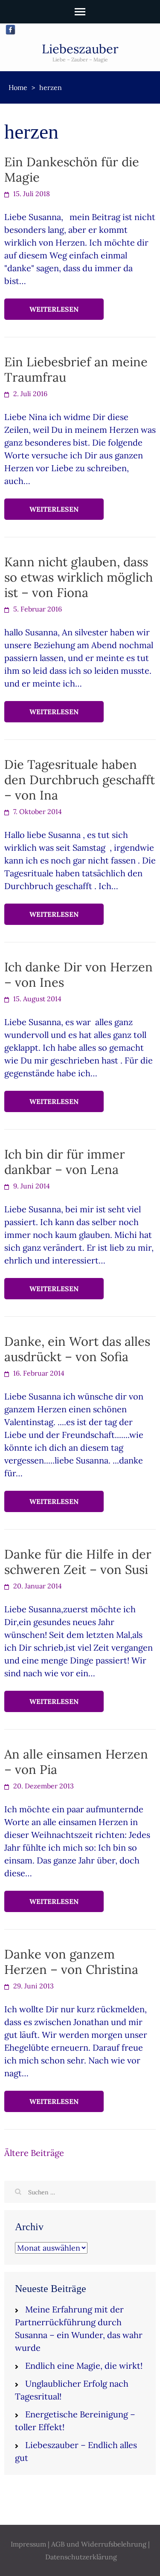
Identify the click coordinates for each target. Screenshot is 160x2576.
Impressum (28, 2544)
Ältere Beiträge (34, 2153)
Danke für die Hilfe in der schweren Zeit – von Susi (78, 1562)
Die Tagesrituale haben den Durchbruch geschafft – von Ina (80, 780)
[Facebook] (10, 30)
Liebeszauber (80, 49)
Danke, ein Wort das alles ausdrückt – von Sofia (77, 1349)
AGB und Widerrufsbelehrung (99, 2544)
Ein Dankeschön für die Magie (72, 170)
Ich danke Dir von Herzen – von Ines (79, 975)
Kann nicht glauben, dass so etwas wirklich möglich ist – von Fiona (79, 577)
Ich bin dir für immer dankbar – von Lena (65, 1162)
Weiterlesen (54, 309)
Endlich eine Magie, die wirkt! (84, 2366)
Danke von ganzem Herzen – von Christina (71, 1962)
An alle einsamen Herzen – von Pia (76, 1762)
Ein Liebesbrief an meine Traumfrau (76, 369)
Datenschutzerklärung (81, 2557)
